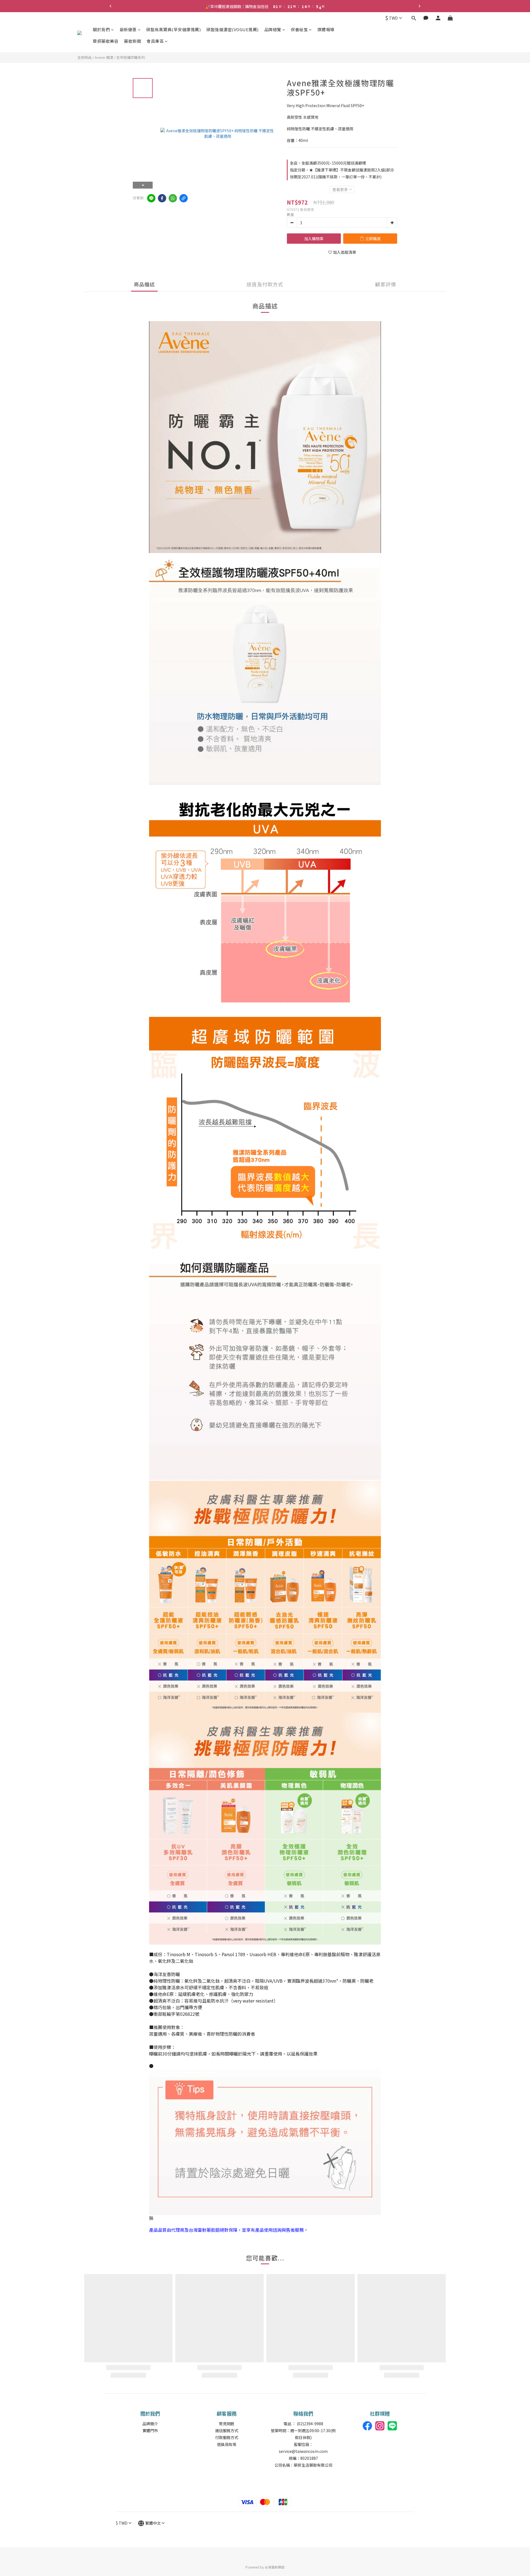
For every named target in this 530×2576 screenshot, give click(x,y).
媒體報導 (326, 29)
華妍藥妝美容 (106, 41)
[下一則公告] (420, 6)
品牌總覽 (273, 29)
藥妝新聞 (132, 41)
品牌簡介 (150, 2424)
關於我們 (101, 29)
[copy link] (184, 198)
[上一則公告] (110, 6)
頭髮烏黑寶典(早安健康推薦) (173, 29)
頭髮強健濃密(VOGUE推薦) (232, 29)
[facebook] (162, 198)
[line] (151, 198)
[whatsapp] (173, 198)
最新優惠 (128, 29)
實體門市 (150, 2430)
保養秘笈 (299, 29)
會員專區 (155, 41)
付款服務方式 (227, 2437)
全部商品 (84, 57)
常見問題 (227, 2424)
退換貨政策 (227, 2444)
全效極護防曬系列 (131, 57)
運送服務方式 (227, 2430)
